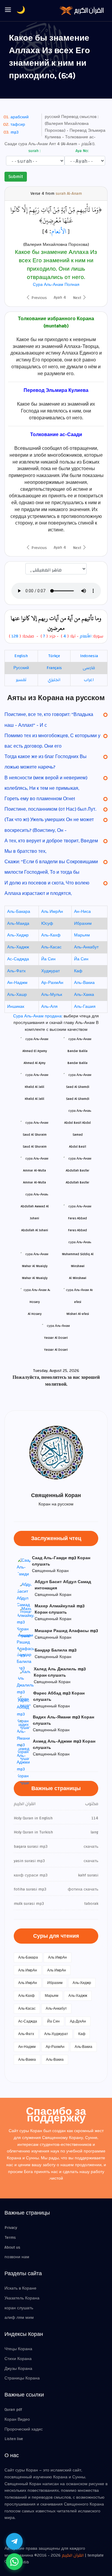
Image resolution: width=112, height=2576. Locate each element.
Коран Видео (17, 2419)
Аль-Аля (49, 1007)
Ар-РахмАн (52, 983)
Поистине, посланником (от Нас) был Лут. (50, 809)
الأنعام (59, 231)
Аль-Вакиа (84, 983)
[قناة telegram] (14, 2541)
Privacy (11, 2228)
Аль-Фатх (16, 971)
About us (12, 2247)
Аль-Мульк (52, 995)
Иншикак (16, 1007)
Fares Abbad (78, 1230)
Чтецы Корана (18, 2349)
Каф (78, 971)
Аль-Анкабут (86, 947)
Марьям (82, 935)
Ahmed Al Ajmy (34, 1063)
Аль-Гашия (85, 1007)
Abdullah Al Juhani (35, 1230)
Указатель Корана (22, 2298)
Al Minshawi (78, 1278)
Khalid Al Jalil (34, 1099)
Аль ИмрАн (52, 912)
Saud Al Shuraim (35, 1147)
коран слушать (19, 2308)
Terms (10, 2238)
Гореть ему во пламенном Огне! (40, 799)
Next (78, 298)
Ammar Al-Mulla (34, 1182)
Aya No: (82, 151)
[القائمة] (8, 10)
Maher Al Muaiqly (35, 1278)
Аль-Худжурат (56, 2034)
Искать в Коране (20, 2288)
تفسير (21, 680)
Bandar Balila (78, 1063)
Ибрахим (83, 924)
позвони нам (17, 2257)
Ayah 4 (60, 298)
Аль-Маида (18, 924)
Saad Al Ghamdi (78, 1099)
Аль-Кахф (51, 935)
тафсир (18, 125)
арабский (20, 117)
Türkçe (54, 656)
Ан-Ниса (82, 912)
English (21, 656)
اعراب (89, 680)
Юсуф (47, 924)
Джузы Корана (18, 2369)
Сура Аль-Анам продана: (38, 1016)
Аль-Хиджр (18, 935)
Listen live (14, 2439)
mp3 (14, 132)
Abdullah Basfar (78, 1182)
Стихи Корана (18, 2359)
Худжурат (50, 971)
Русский (21, 668)
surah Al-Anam (69, 194)
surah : (34, 151)
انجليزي (54, 680)
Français (54, 668)
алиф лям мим (19, 2318)
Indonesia (89, 656)
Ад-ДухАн (78, 2021)
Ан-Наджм (17, 983)
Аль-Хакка (84, 995)
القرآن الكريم (73, 2555)
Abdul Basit (78, 1147)
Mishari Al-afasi (78, 1314)
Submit (16, 177)
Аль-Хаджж (18, 947)
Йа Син (48, 959)
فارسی (89, 668)
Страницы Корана (22, 2378)
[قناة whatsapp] (14, 2562)
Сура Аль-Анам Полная (56, 285)
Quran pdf (13, 2410)
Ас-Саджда (18, 959)
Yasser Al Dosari (56, 1350)
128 (15, 636)
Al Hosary (35, 1314)
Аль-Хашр (17, 995)
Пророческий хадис (24, 2429)
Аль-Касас (51, 947)
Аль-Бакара (19, 912)
